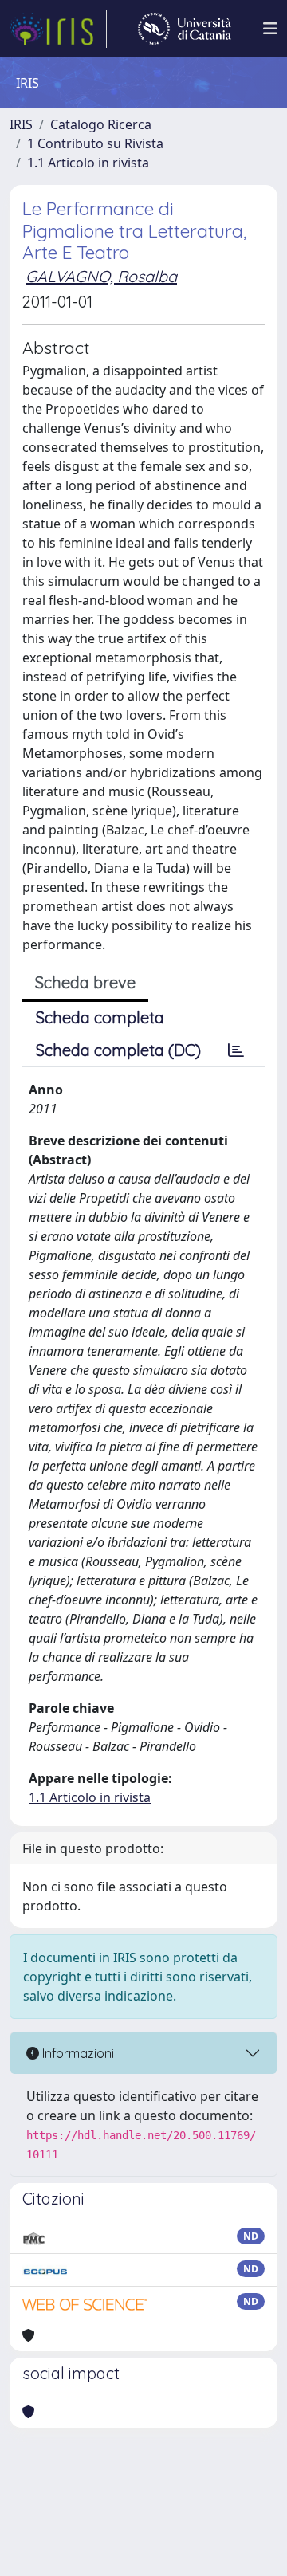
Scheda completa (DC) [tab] (118, 1050)
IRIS (21, 124)
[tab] (236, 1050)
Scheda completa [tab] (100, 1017)
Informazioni (77, 2053)
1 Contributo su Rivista (95, 143)
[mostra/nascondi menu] (270, 29)
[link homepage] (58, 29)
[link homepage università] (185, 29)
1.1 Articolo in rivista (88, 163)
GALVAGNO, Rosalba (101, 276)
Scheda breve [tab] (85, 982)
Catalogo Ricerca (101, 124)
